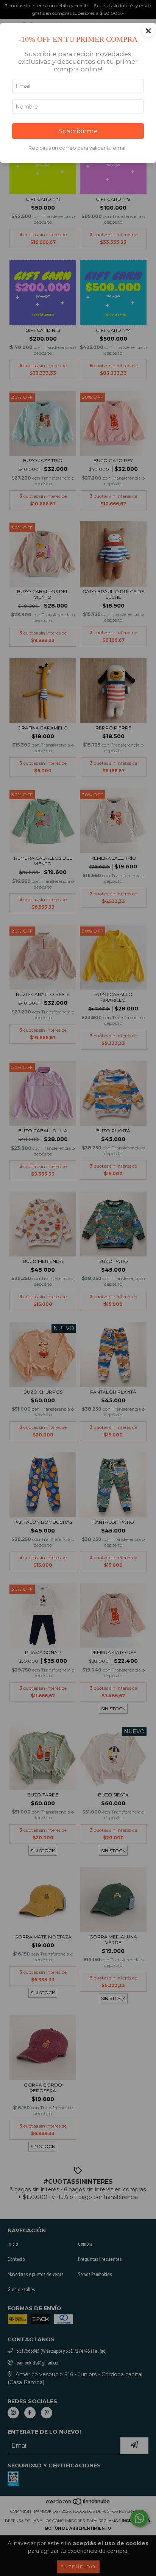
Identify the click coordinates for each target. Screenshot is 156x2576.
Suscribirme (78, 131)
